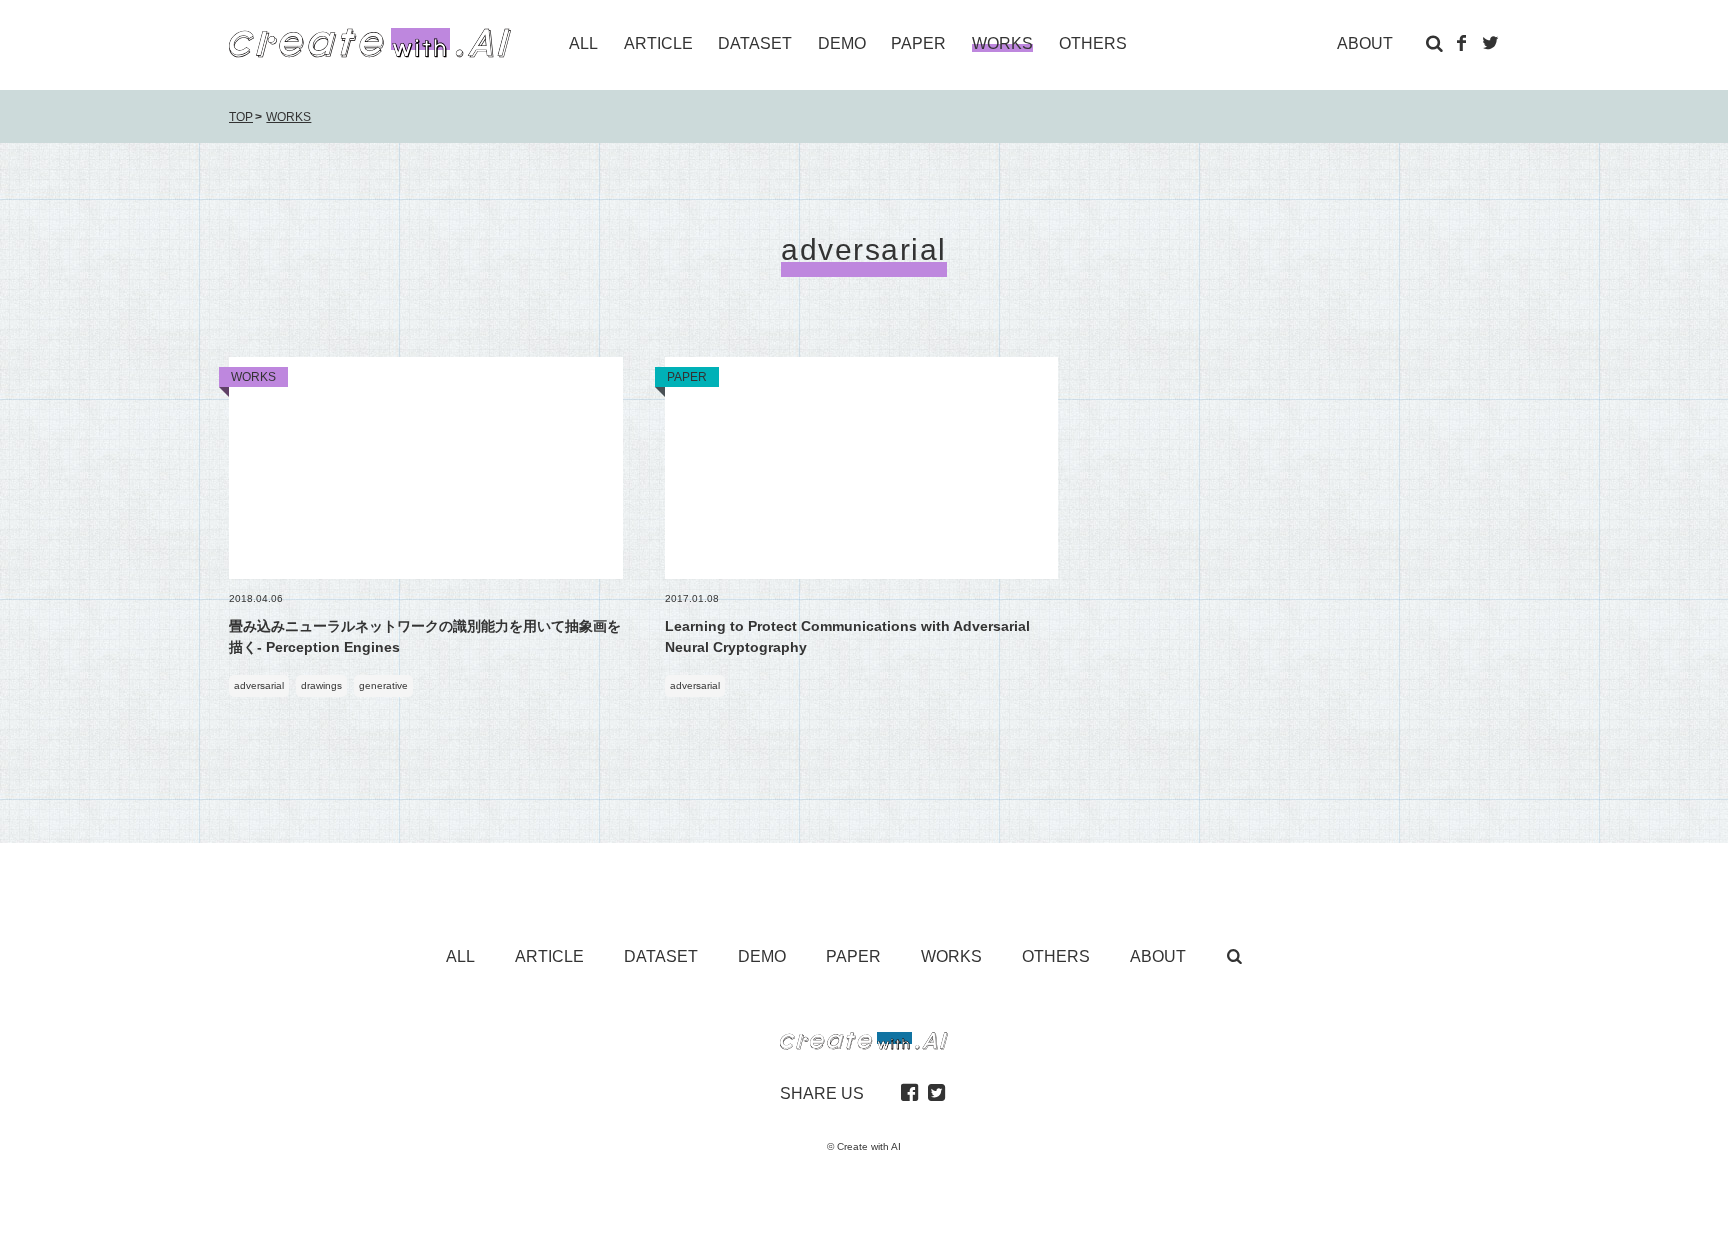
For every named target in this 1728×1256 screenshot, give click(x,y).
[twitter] (936, 1094)
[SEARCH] (1434, 43)
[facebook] (909, 1094)
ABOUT (1365, 43)
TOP (241, 117)
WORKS (288, 117)
